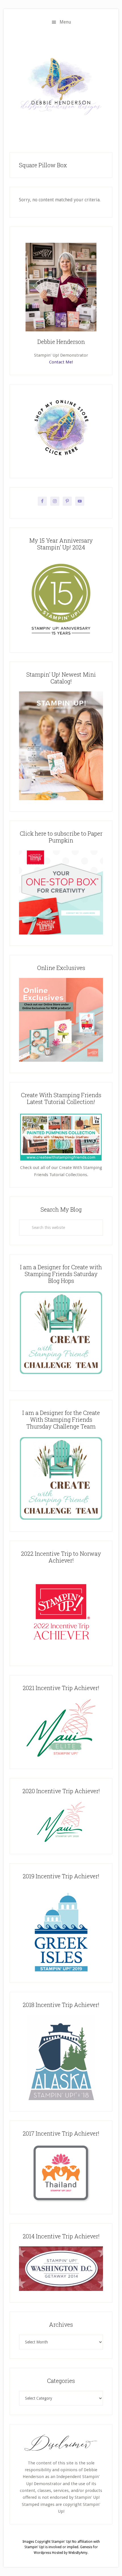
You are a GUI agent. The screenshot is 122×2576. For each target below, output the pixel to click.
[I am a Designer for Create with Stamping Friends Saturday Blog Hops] (61, 1333)
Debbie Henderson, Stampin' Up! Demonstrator (61, 86)
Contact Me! (61, 362)
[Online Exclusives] (61, 1060)
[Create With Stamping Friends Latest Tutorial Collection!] (61, 1161)
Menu (65, 22)
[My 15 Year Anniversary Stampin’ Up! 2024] (61, 640)
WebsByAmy (78, 2553)
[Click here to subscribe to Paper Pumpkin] (61, 933)
